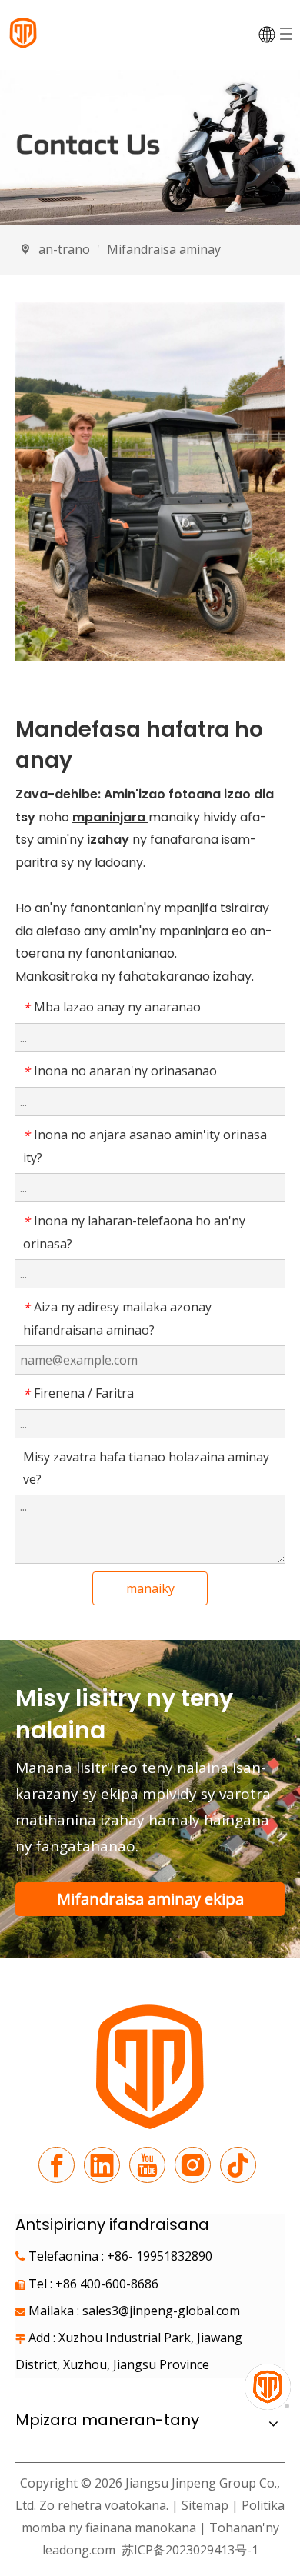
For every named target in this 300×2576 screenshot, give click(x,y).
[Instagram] (193, 2165)
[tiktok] (238, 2165)
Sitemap (205, 2505)
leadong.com (79, 2550)
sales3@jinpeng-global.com (161, 2311)
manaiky (150, 1588)
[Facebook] (57, 2165)
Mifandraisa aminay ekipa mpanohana (150, 1902)
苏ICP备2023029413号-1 (188, 2550)
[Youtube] (147, 2165)
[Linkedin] (102, 2165)
